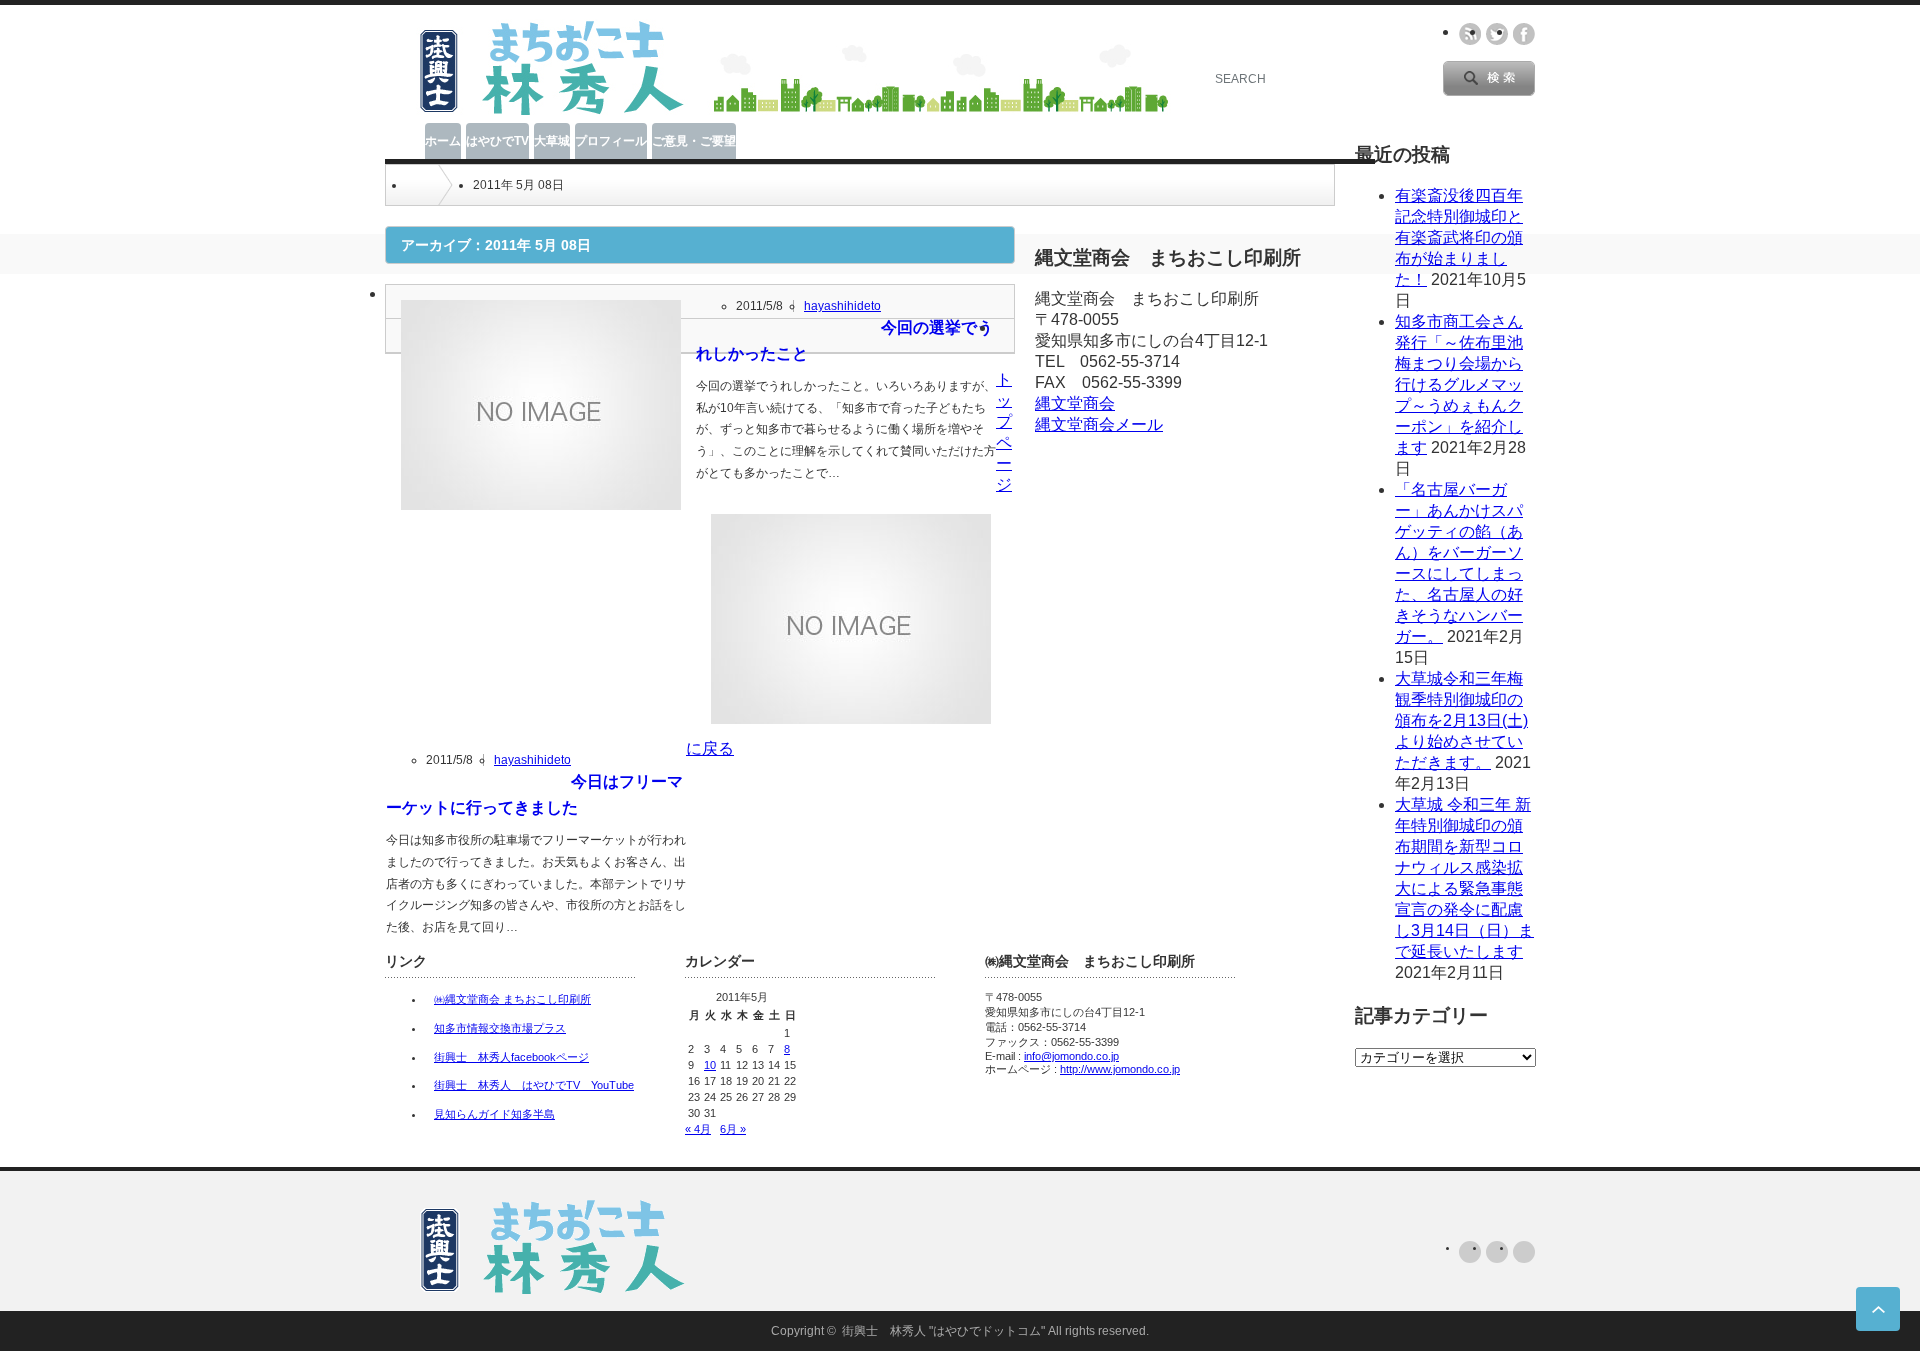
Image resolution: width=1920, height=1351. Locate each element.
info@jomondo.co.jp (1071, 1056)
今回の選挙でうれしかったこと (844, 340)
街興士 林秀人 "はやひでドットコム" (943, 1331)
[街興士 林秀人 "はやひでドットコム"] (542, 110)
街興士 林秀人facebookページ (511, 1057)
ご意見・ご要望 (694, 141)
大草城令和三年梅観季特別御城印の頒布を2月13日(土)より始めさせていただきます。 (1461, 720)
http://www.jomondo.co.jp (1120, 1069)
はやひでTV (497, 141)
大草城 (552, 141)
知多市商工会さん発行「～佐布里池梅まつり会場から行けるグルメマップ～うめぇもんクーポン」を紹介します (1459, 384)
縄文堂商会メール (1099, 424)
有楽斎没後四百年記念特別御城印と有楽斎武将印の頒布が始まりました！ (1459, 237)
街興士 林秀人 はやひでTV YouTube (534, 1085)
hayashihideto (842, 306)
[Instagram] (1524, 1252)
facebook (1524, 34)
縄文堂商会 (1075, 403)
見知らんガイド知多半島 (494, 1114)
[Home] (414, 185)
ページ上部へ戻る (1878, 1309)
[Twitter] (1470, 1252)
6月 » (733, 1129)
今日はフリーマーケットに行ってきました (534, 794)
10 (710, 1065)
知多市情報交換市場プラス (500, 1028)
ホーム (443, 141)
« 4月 (698, 1129)
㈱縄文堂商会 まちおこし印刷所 (512, 999)
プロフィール (611, 141)
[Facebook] (1497, 1252)
